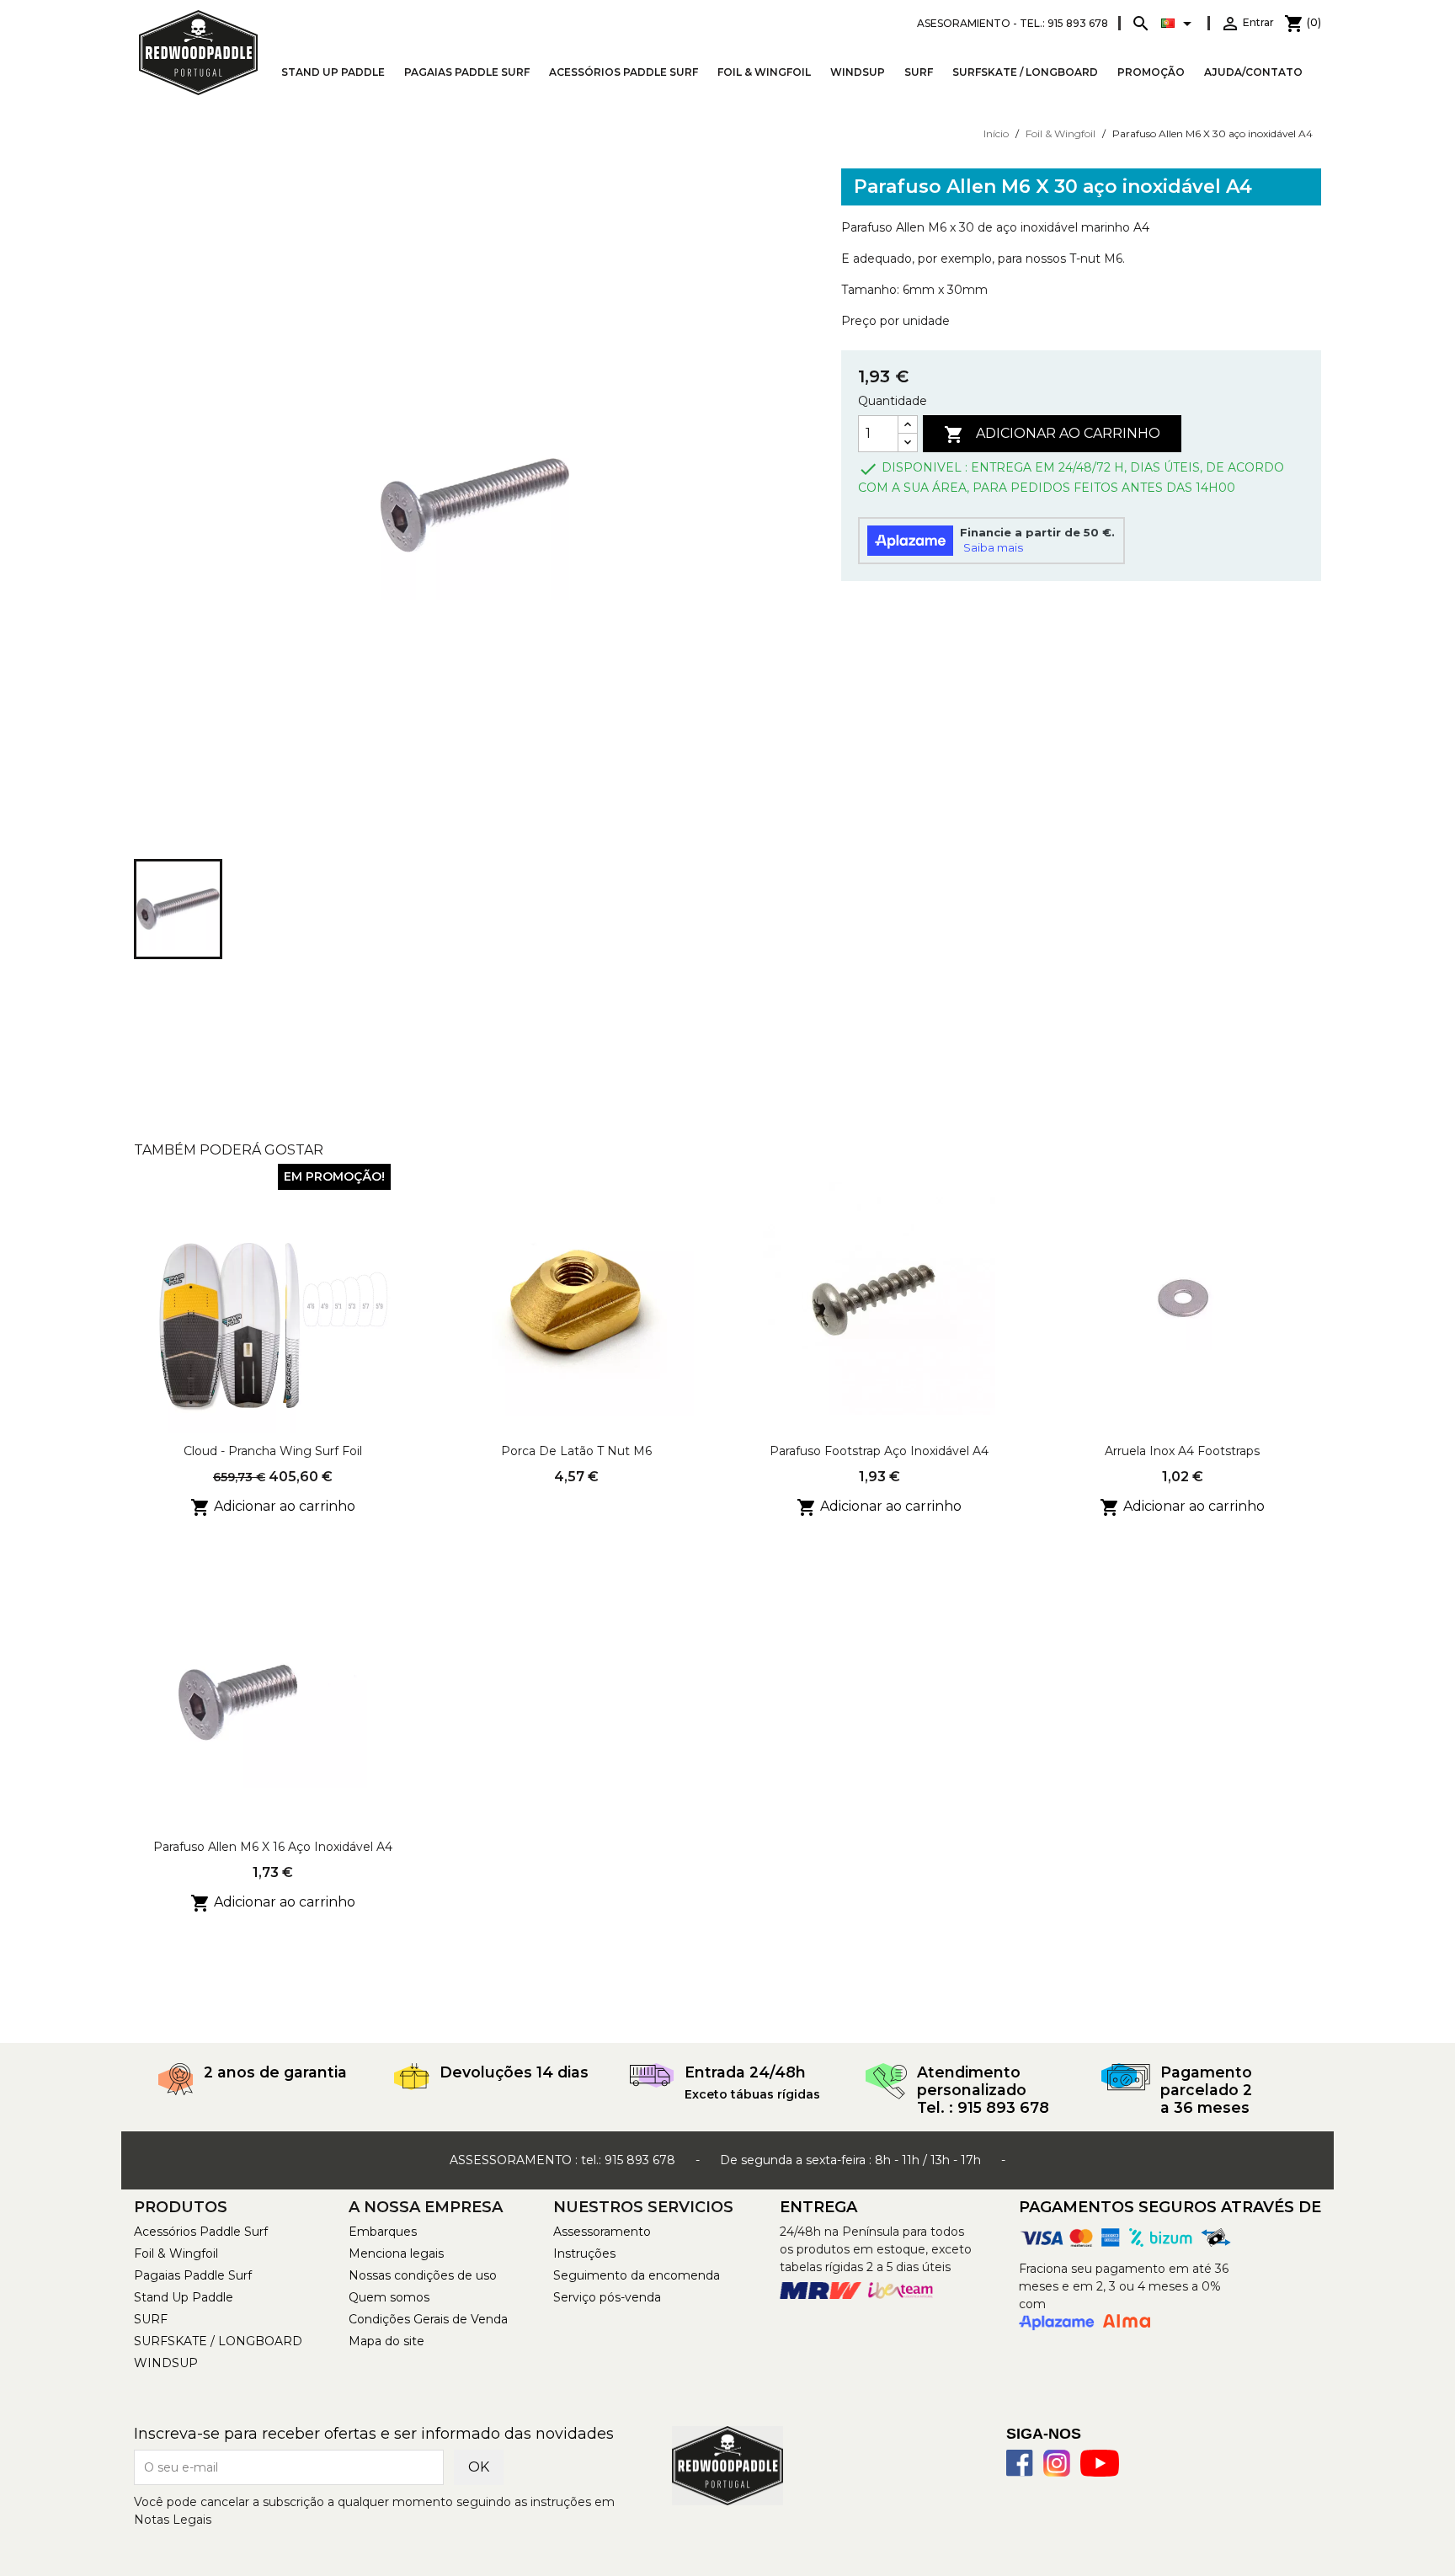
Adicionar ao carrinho (1052, 435)
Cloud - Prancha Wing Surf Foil (273, 1451)
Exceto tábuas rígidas (752, 2094)
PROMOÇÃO (1151, 72)
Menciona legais (396, 2253)
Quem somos (389, 2297)
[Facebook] (1020, 2463)
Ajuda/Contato (1253, 72)
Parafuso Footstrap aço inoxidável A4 (879, 1451)
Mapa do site (386, 2341)
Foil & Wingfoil (764, 72)
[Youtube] (1100, 2463)
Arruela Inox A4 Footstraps (1182, 1451)
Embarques (383, 2232)
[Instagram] (1057, 2463)
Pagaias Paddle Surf (467, 72)
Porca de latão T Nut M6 (576, 1451)
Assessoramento (602, 2232)
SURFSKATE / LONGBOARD (1025, 72)
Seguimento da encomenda (637, 2275)
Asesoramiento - (1013, 23)
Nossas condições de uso (423, 2275)
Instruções (584, 2253)
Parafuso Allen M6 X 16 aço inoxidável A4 (273, 1847)
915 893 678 (640, 2160)
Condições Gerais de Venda (428, 2319)
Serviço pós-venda (607, 2297)
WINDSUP (858, 72)
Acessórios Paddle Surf (624, 72)
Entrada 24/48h (745, 2072)
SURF (919, 72)
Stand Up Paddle (333, 72)
